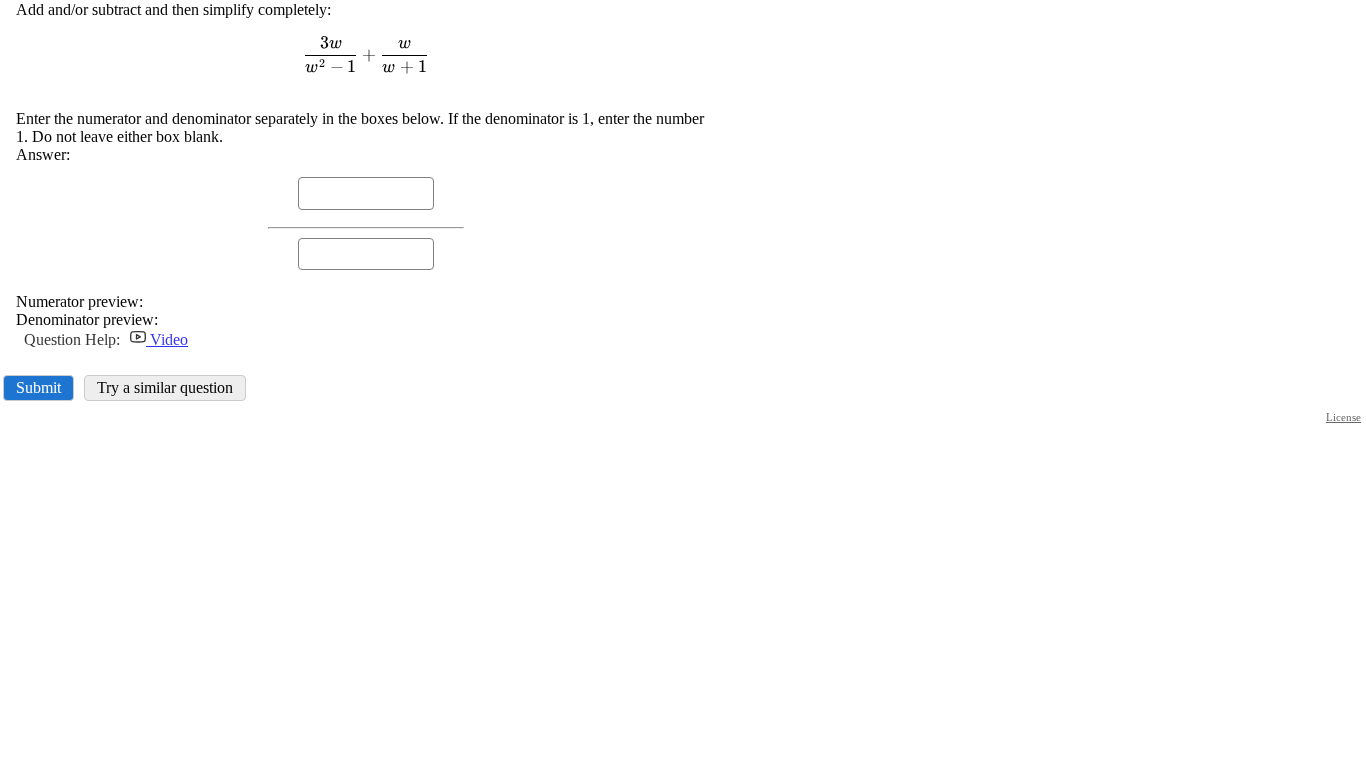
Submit (38, 387)
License (1343, 417)
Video (167, 339)
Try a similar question (165, 387)
